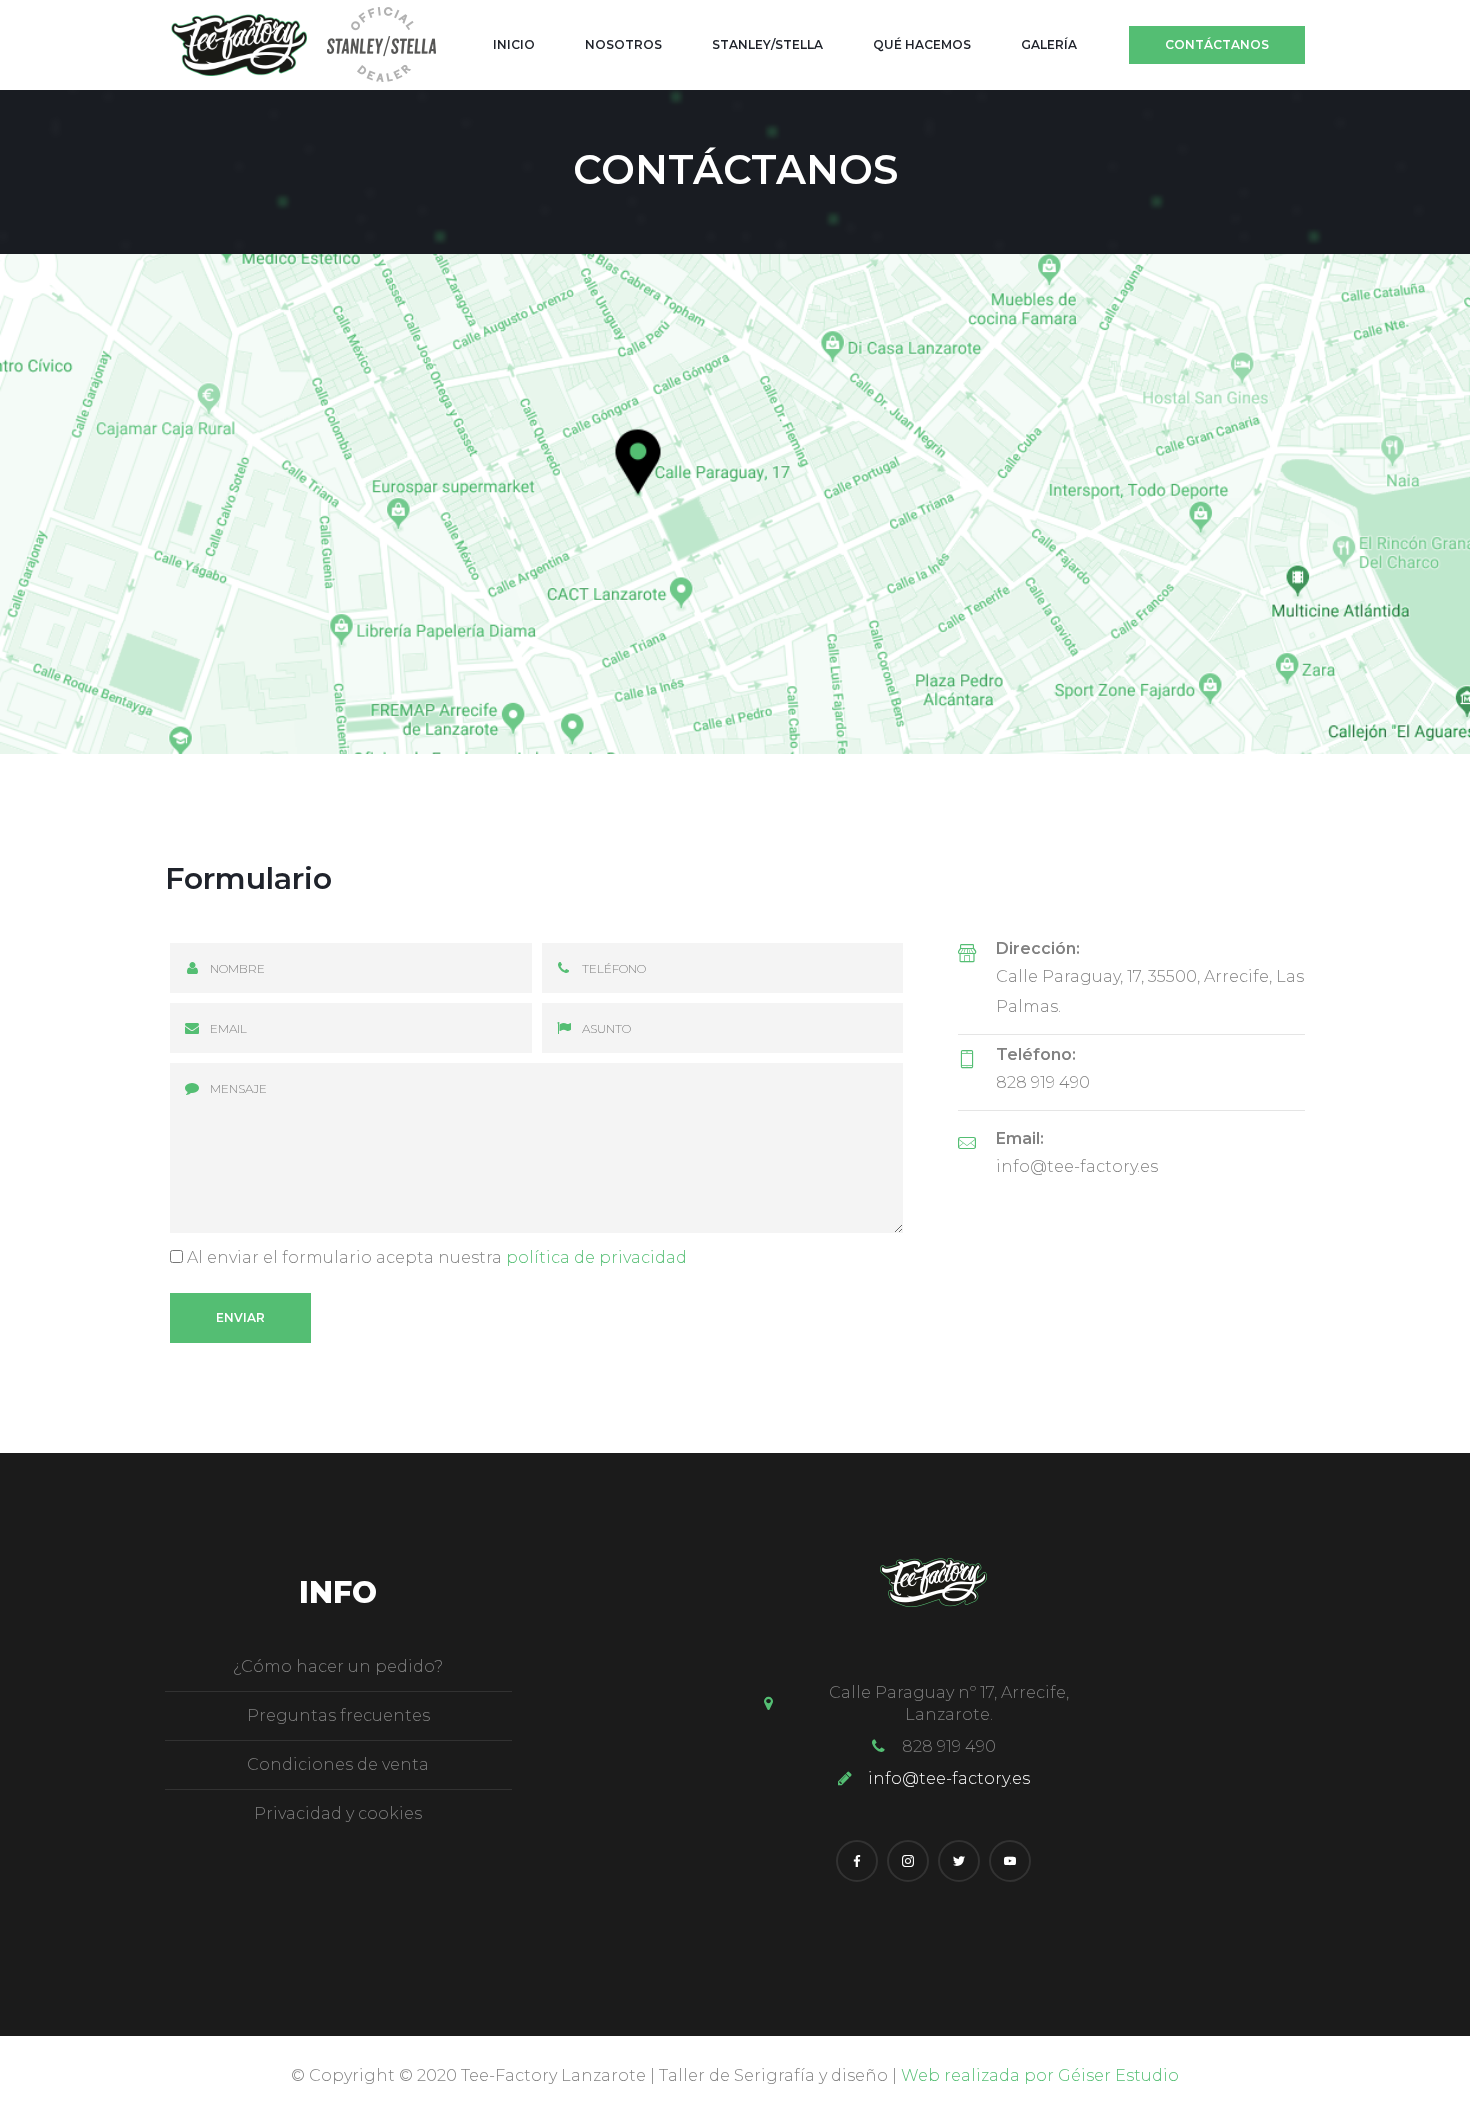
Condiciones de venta (338, 1764)
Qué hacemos (922, 44)
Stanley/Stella (767, 44)
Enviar (240, 1317)
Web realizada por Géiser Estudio (1040, 2075)
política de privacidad (596, 1257)
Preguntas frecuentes (338, 1715)
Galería (1049, 44)
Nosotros (623, 44)
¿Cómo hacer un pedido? (338, 1666)
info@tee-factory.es (1077, 1166)
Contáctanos (1217, 44)
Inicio (514, 44)
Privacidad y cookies (338, 1813)
